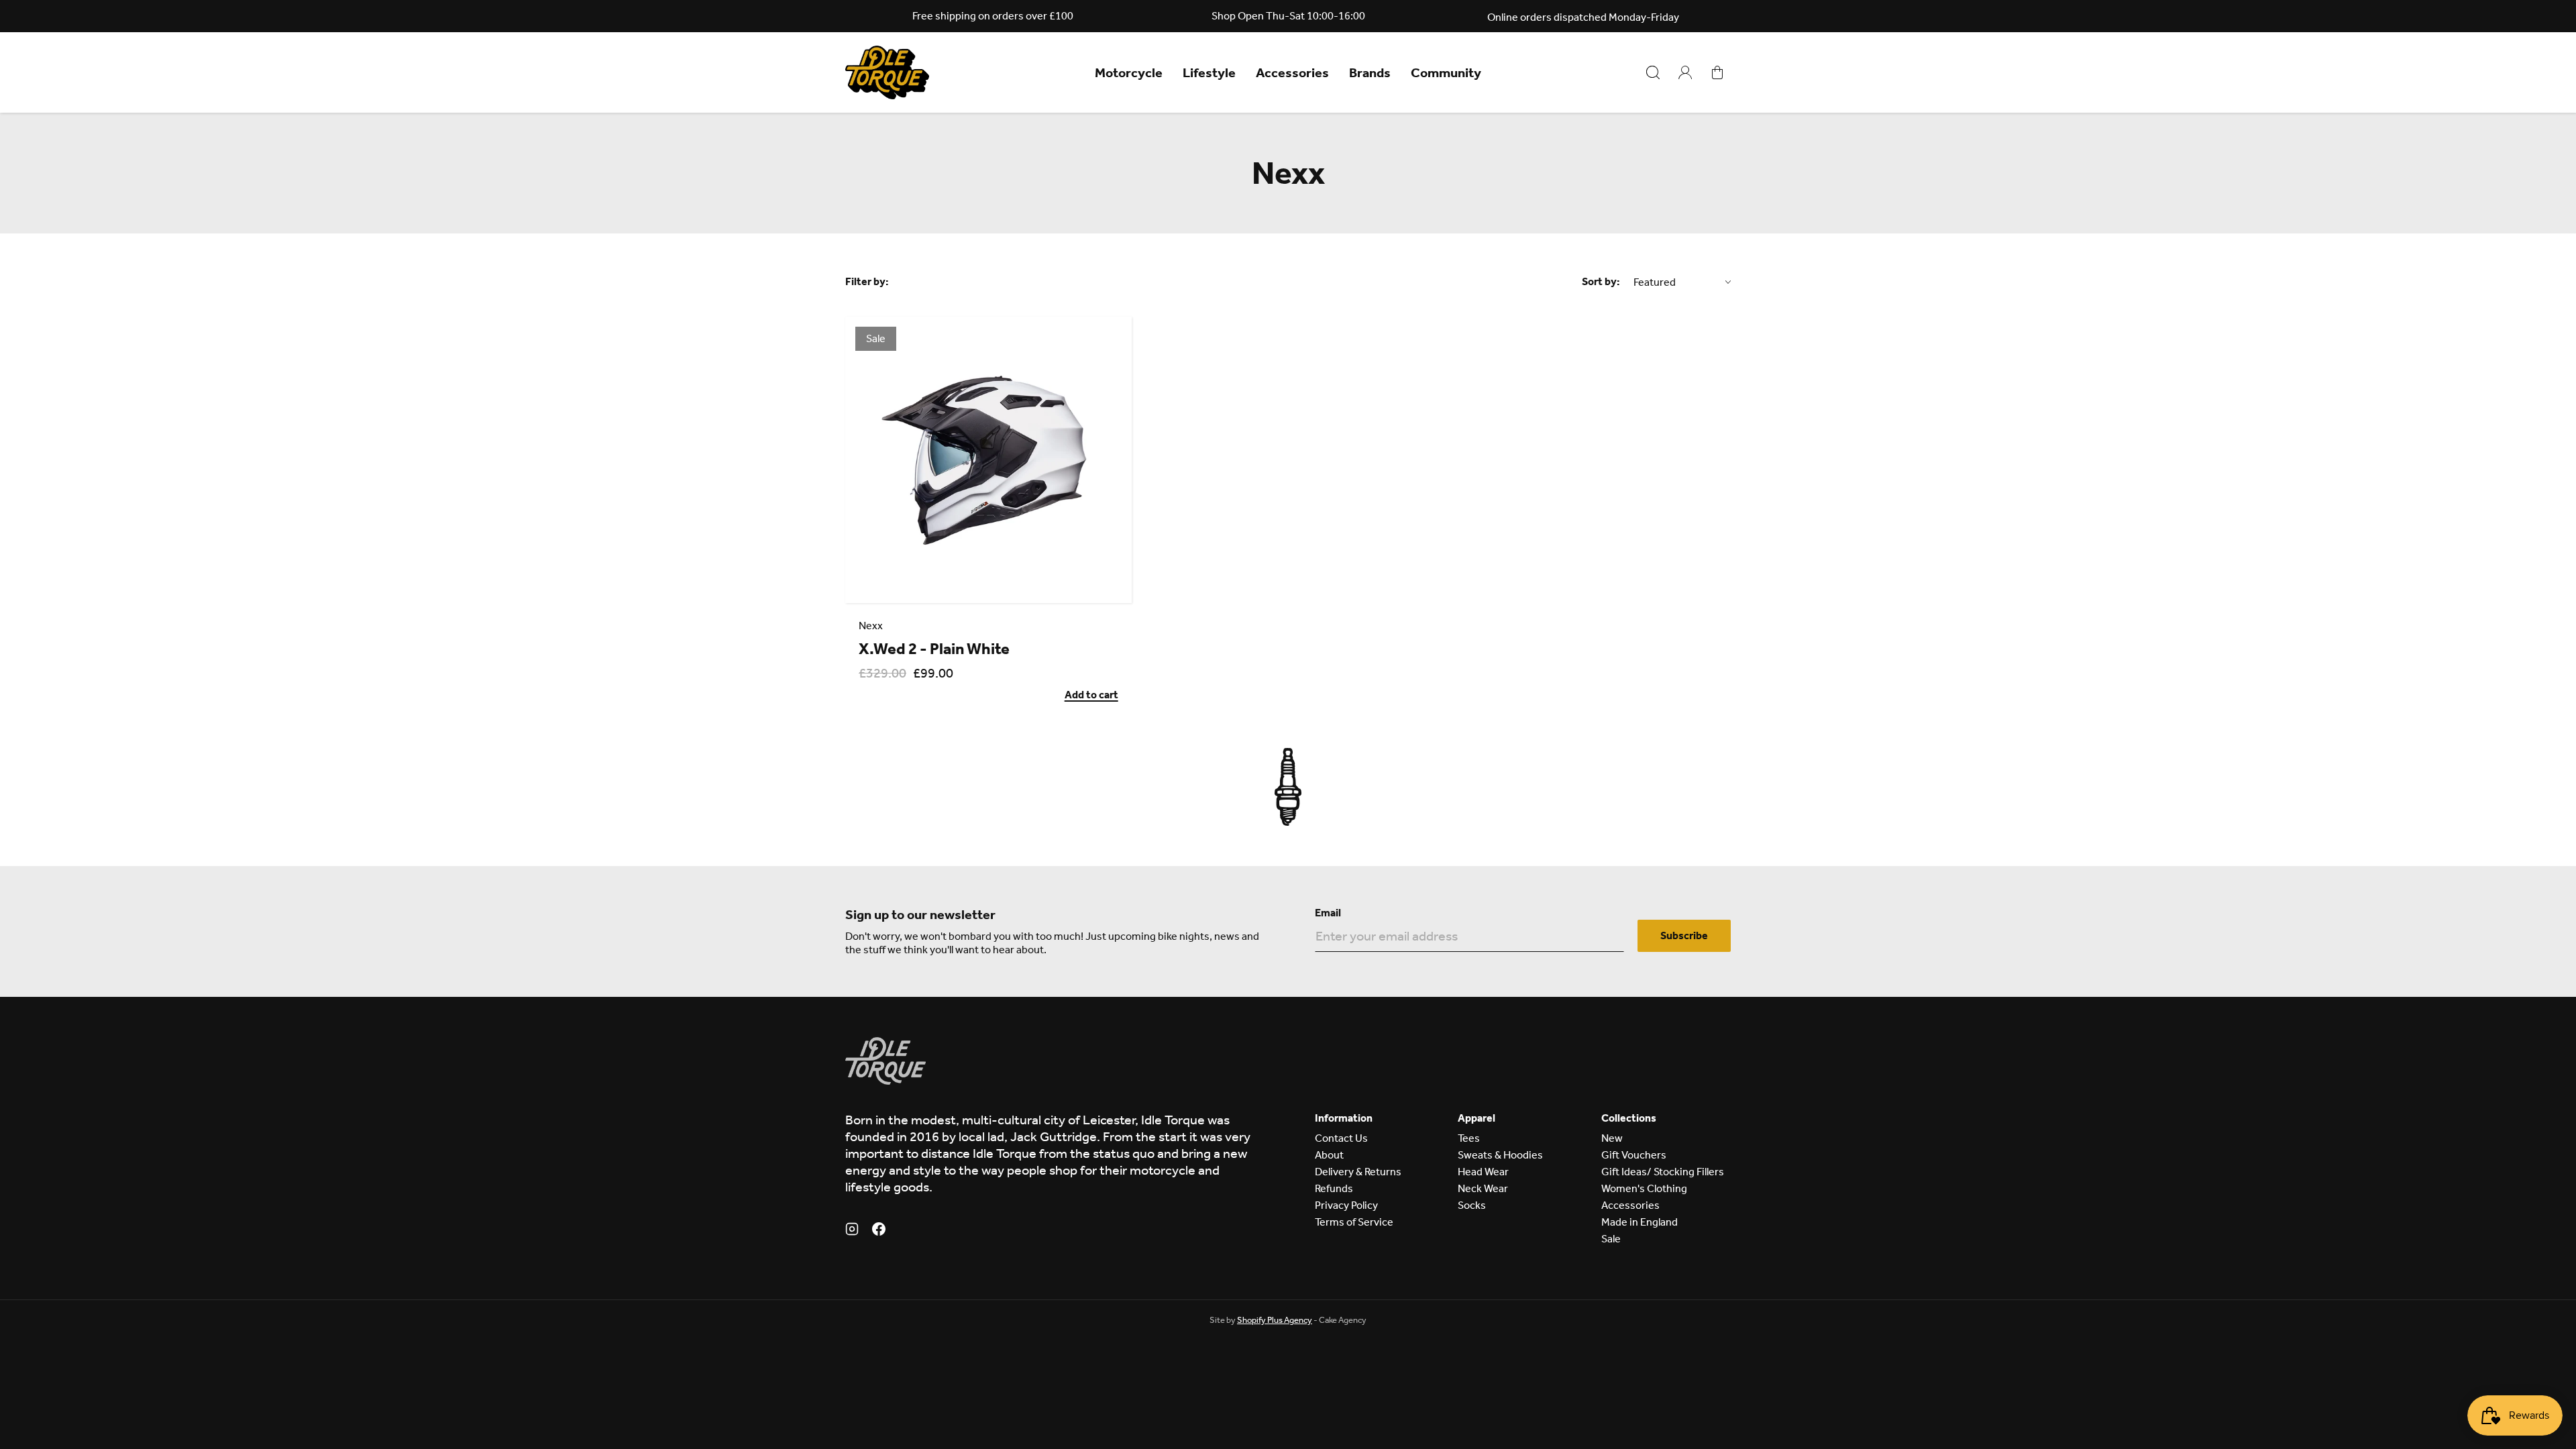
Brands (1370, 72)
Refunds (1334, 1188)
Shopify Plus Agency (1275, 1320)
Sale (1611, 1239)
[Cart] (1717, 72)
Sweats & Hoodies (1500, 1155)
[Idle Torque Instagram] (852, 1231)
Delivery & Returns (1358, 1172)
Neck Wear (1483, 1188)
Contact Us (1341, 1138)
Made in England (1640, 1222)
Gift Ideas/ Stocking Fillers (1663, 1172)
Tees (1469, 1138)
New (1612, 1138)
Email (1328, 913)
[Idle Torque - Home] (887, 72)
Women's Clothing (1644, 1188)
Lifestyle (1209, 72)
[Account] (1685, 72)
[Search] (1653, 72)
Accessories (1292, 72)
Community (1446, 72)
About (1329, 1155)
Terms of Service (1354, 1222)
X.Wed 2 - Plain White (934, 649)
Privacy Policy (1346, 1205)
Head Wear (1483, 1172)
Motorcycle (1129, 72)
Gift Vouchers (1634, 1155)
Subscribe (1684, 935)
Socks (1472, 1205)
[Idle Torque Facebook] (879, 1231)
